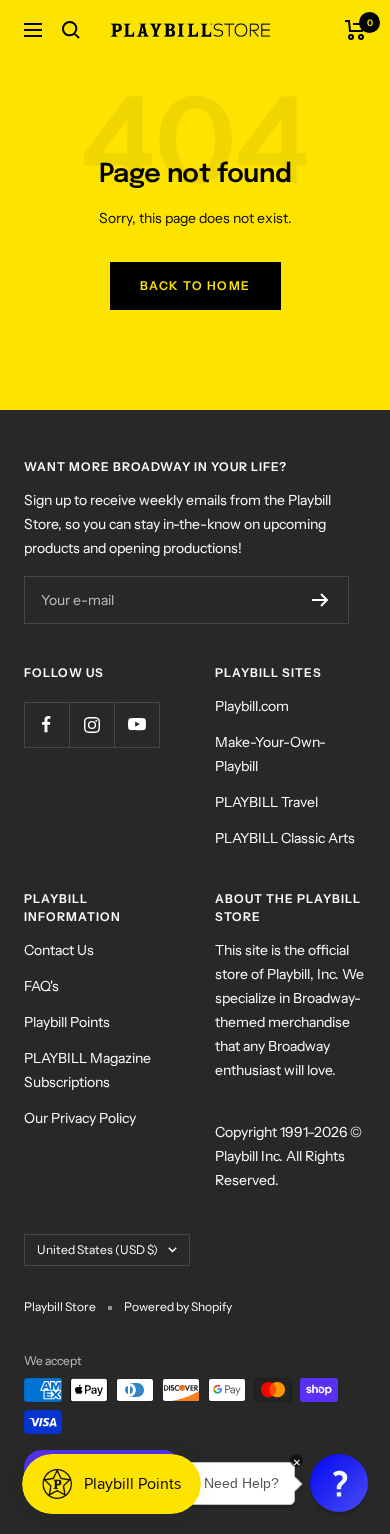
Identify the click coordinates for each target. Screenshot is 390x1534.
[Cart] (355, 30)
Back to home (195, 285)
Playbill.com (252, 706)
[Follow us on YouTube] (136, 724)
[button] (339, 1483)
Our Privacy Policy (80, 1118)
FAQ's (41, 986)
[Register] (320, 600)
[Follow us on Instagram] (91, 724)
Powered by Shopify (178, 1306)
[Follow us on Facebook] (46, 724)
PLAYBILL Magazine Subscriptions (87, 1070)
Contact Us (59, 950)
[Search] (71, 30)
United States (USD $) (97, 1249)
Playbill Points (67, 1022)
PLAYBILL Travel (266, 802)
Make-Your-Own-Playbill (270, 754)
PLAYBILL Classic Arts (285, 838)
